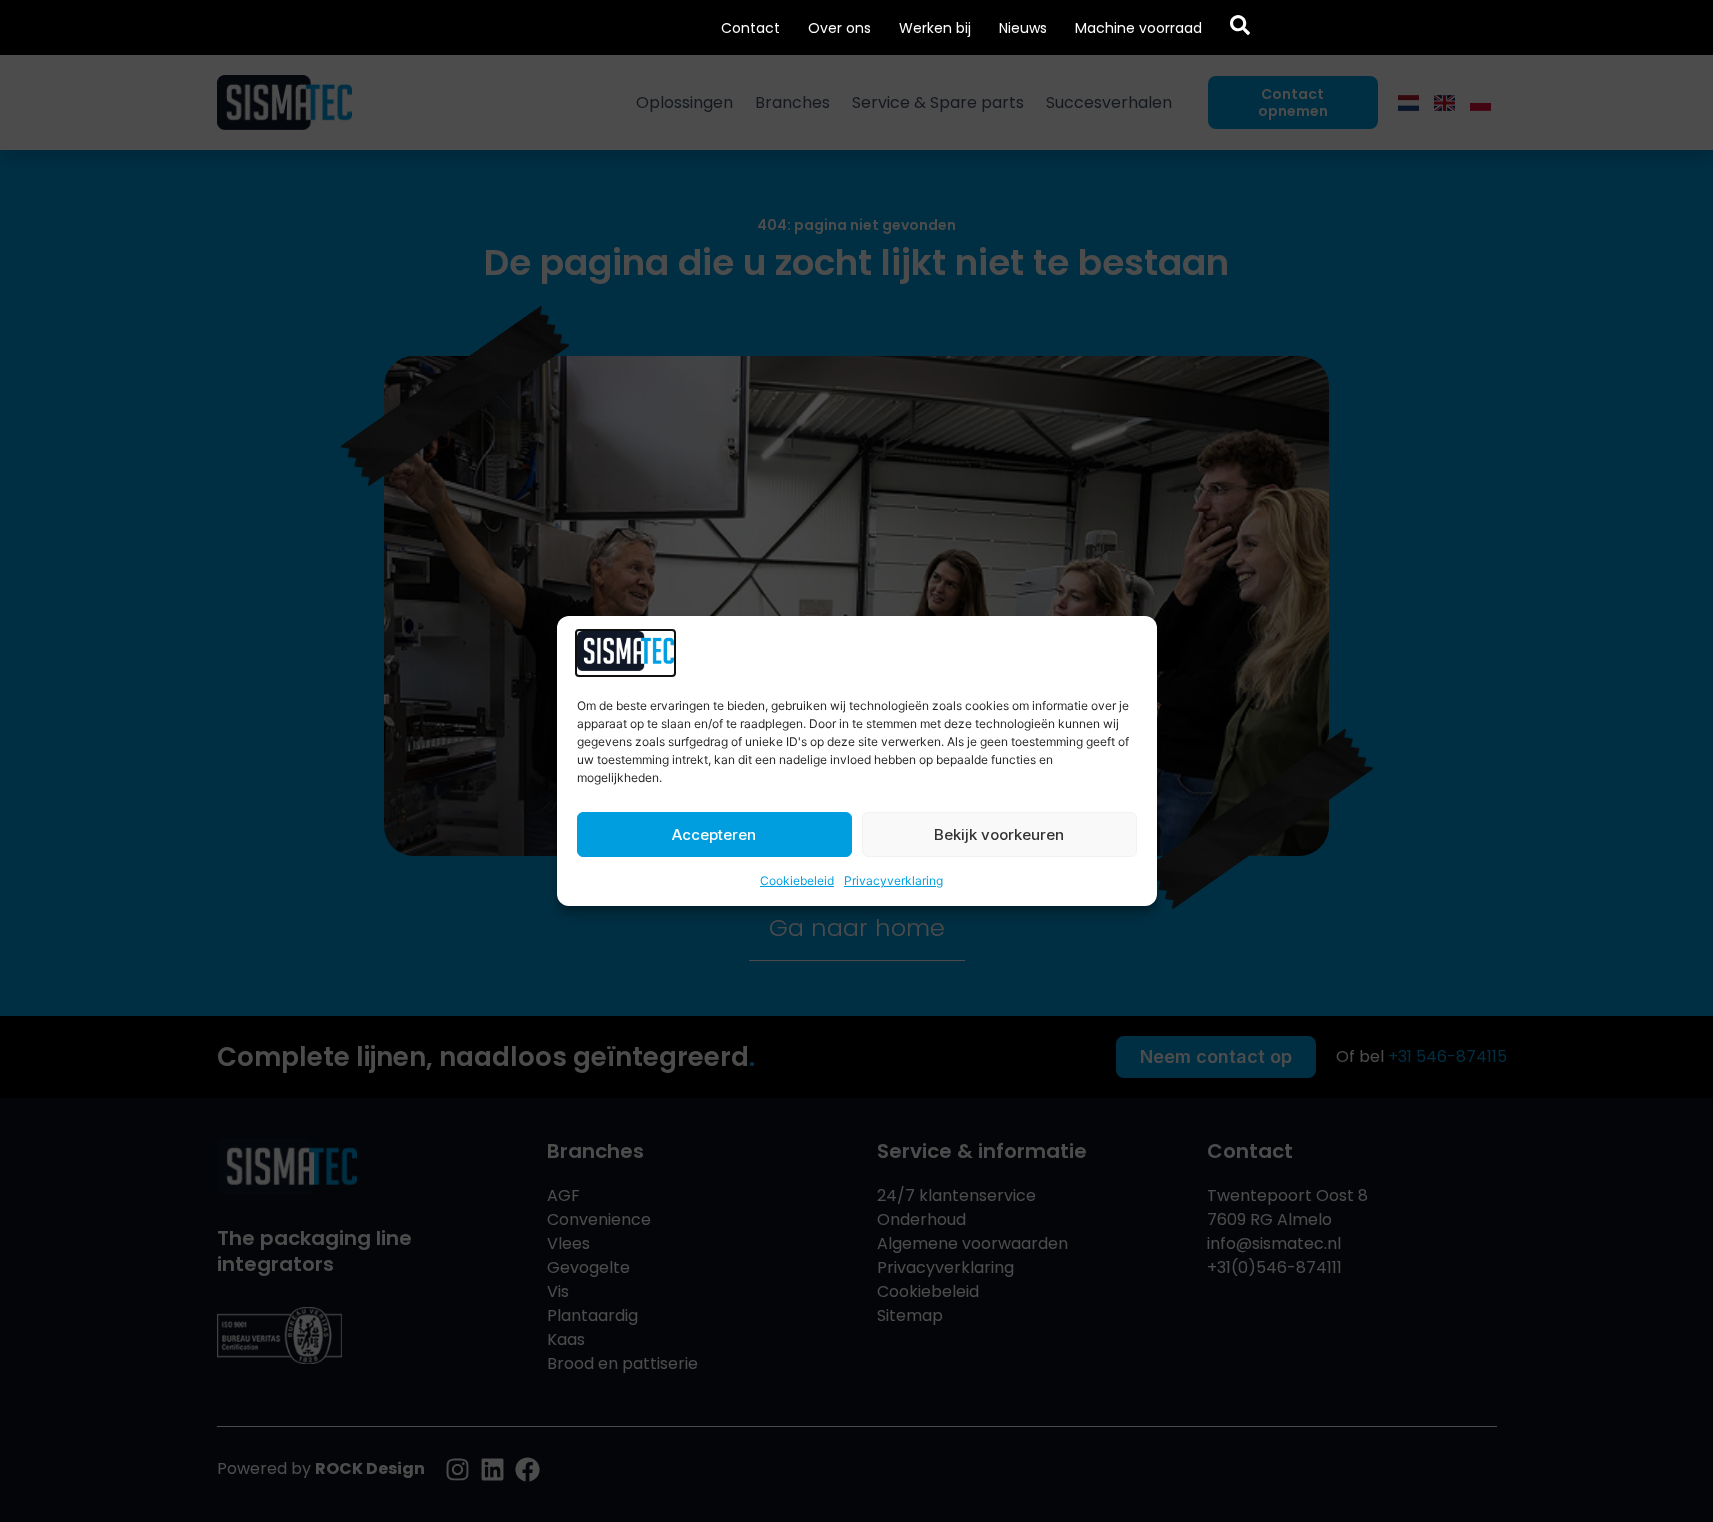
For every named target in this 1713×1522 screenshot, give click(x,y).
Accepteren (714, 834)
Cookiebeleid (797, 880)
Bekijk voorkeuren (999, 834)
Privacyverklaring (893, 880)
